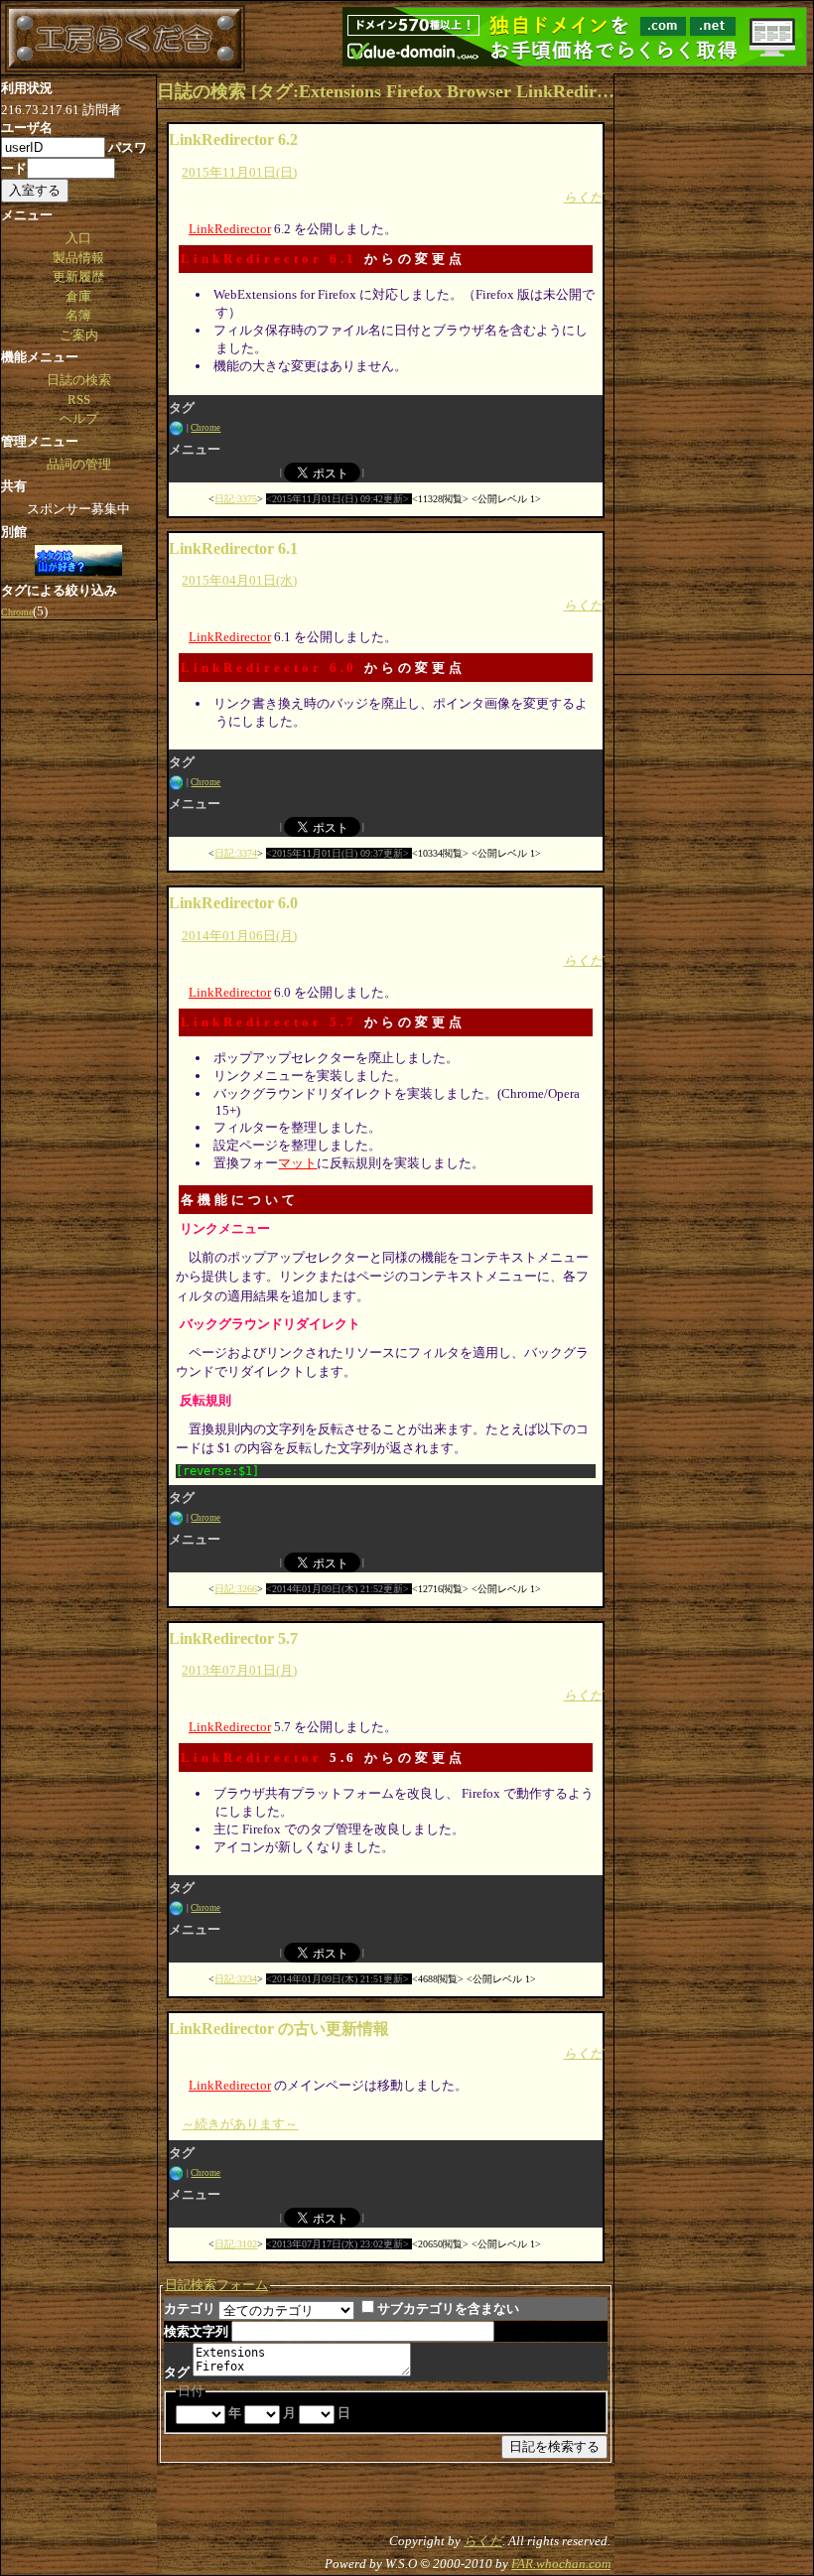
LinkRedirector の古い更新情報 (279, 2029)
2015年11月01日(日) (239, 172)
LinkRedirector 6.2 (233, 139)
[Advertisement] (714, 372)
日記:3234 (236, 1979)
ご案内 (79, 335)
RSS (79, 400)
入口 (78, 238)
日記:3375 (236, 499)
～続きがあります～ (240, 2124)
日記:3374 (236, 853)
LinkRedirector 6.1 (269, 259)
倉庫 (78, 296)
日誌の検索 (79, 380)
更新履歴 (78, 276)
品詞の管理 (79, 464)
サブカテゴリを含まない (448, 2308)
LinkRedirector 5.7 (269, 1022)
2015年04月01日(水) (239, 580)
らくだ (583, 197)
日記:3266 (236, 1589)
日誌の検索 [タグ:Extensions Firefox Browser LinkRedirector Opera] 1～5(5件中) (386, 91)
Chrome (205, 428)
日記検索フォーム (216, 2285)
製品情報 (78, 258)
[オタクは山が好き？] (78, 562)
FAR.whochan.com (561, 2564)
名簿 (78, 315)
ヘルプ (79, 418)
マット (297, 1163)
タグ (177, 2372)
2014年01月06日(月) (239, 936)
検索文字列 (196, 2331)
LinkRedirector (230, 229)
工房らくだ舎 (125, 39)
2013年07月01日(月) (239, 1670)
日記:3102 (236, 2244)
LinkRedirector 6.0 (269, 668)
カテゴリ (190, 2308)
